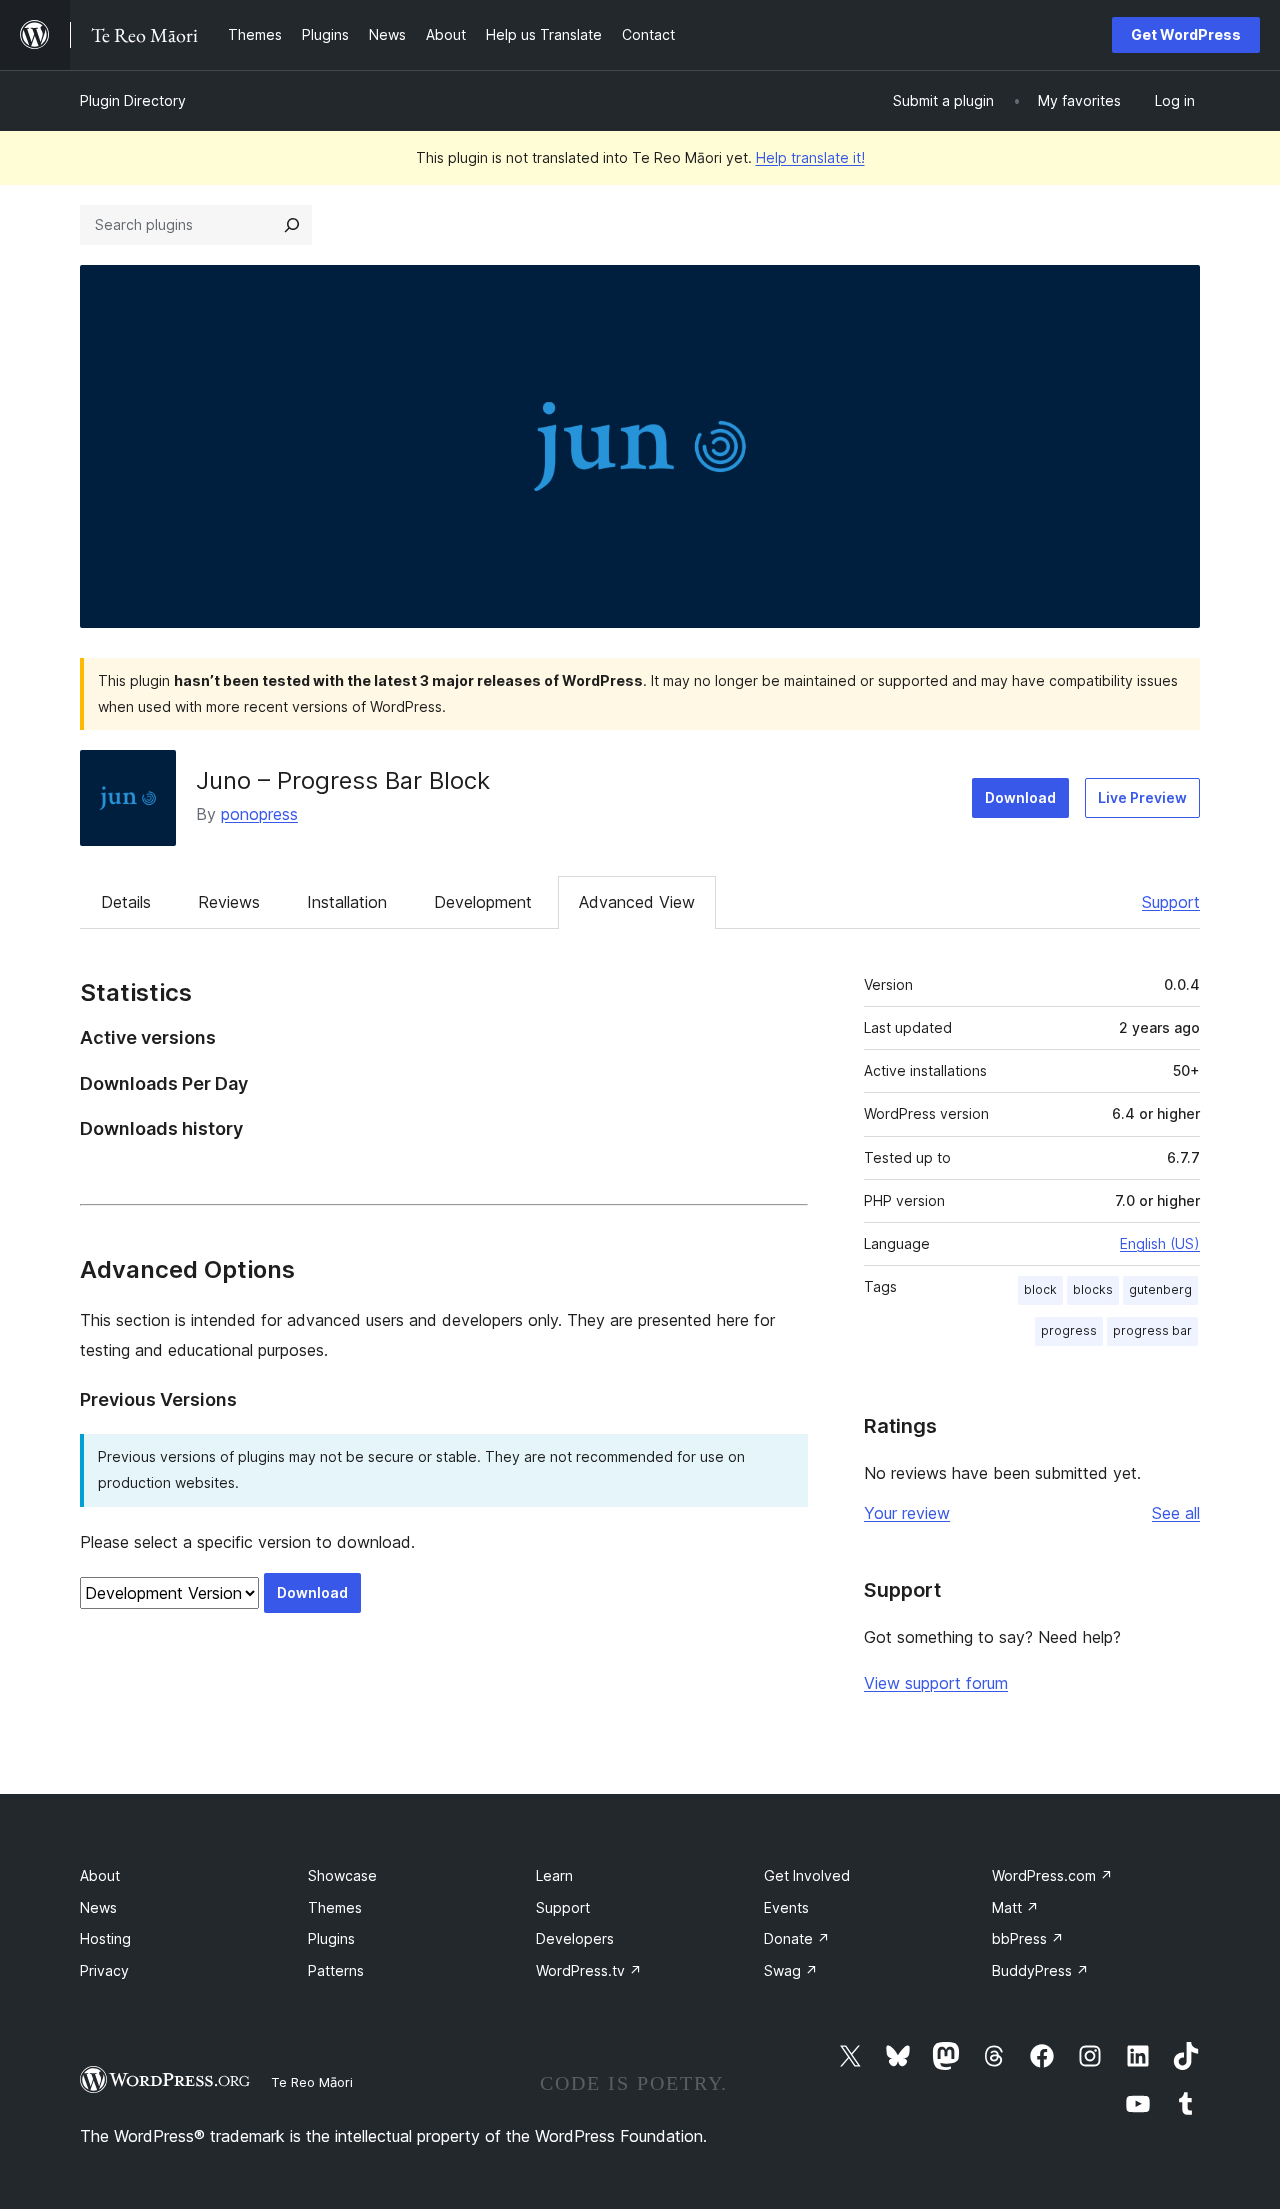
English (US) (1160, 1243)
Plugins (331, 1938)
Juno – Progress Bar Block (343, 780)
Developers (575, 1938)
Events (786, 1907)
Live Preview (1142, 797)
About (100, 1875)
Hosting (105, 1938)
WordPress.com (1052, 1875)
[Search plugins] (292, 225)
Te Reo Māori (312, 2082)
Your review (907, 1513)
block (1040, 1289)
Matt (1015, 1907)
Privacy (104, 1970)
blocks (1093, 1289)
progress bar (1152, 1330)
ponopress (259, 814)
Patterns (336, 1970)
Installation (347, 902)
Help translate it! (810, 157)
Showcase (342, 1875)
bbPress (1028, 1938)
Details (126, 902)
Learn (554, 1875)
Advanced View (637, 902)
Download (1020, 797)
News (98, 1907)
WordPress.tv (589, 1970)
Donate (797, 1938)
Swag (791, 1970)
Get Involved (807, 1875)
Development (483, 902)
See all (1176, 1513)
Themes (335, 1907)
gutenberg (1160, 1289)
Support (1171, 902)
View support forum (936, 1683)
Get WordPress (1186, 34)
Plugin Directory (133, 100)
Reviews (229, 902)
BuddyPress (1040, 1970)
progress (1069, 1330)
